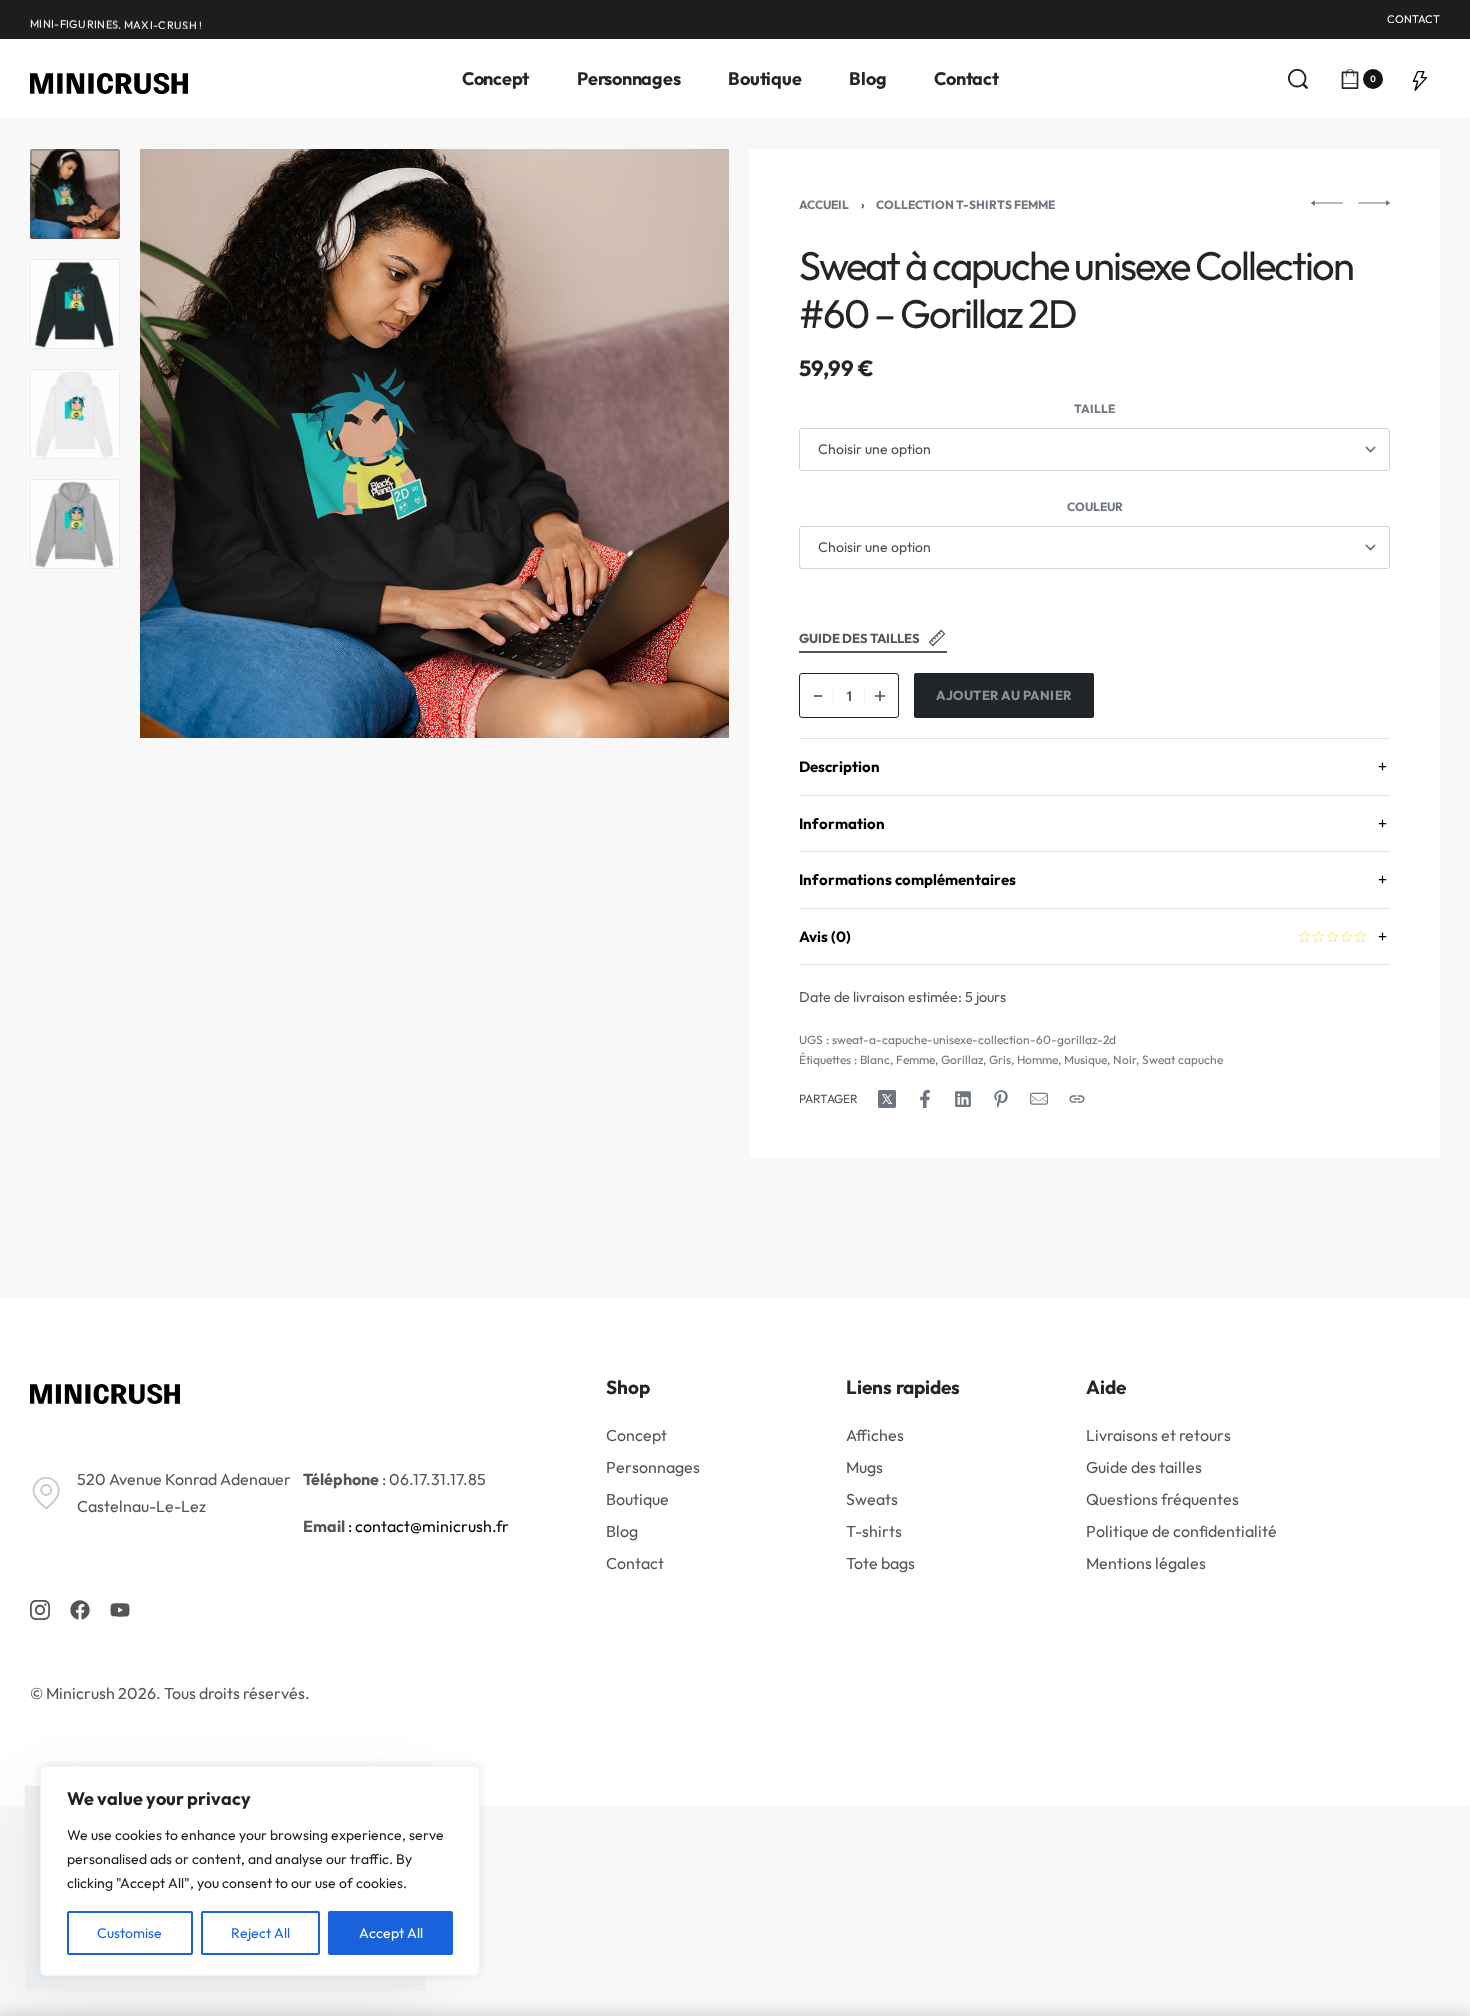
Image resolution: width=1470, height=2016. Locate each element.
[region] (260, 1871)
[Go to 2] (75, 304)
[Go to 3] (75, 414)
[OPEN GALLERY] (434, 443)
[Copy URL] (1077, 1099)
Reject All (260, 1933)
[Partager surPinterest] (1001, 1099)
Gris (1000, 1059)
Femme (915, 1059)
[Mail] (1039, 1099)
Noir (1124, 1059)
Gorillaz (962, 1059)
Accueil (824, 204)
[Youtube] (120, 1610)
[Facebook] (80, 1610)
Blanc (875, 1059)
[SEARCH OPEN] (1298, 79)
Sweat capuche (1182, 1059)
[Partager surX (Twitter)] (887, 1099)
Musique (1085, 1059)
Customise (129, 1933)
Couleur (1095, 506)
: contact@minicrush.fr (427, 1526)
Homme (1037, 1059)
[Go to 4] (75, 524)
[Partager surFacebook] (925, 1099)
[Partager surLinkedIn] (963, 1099)
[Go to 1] (75, 194)
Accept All (391, 1933)
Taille (1094, 408)
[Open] (1420, 79)
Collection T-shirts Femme (965, 204)
